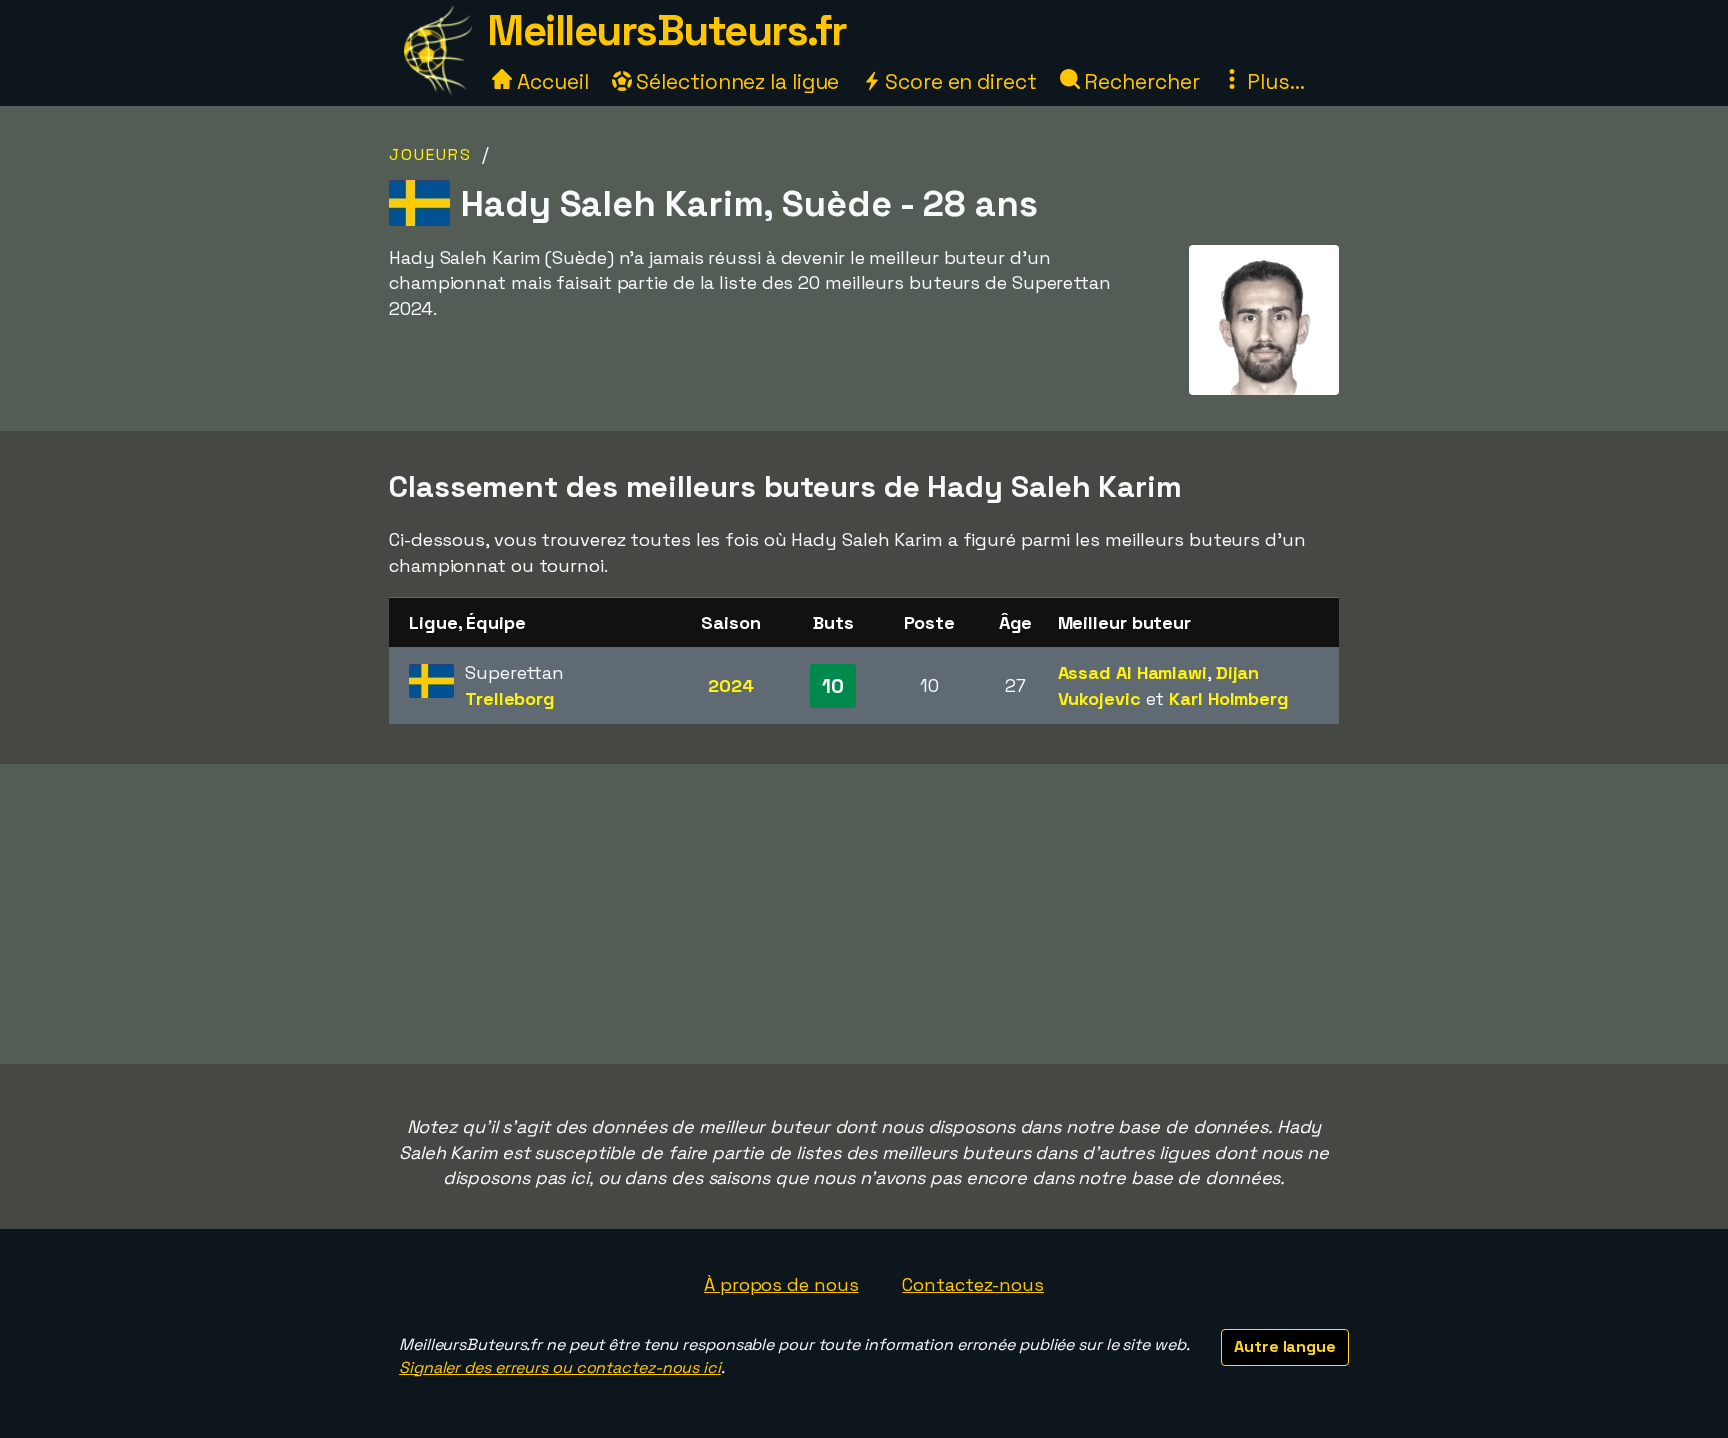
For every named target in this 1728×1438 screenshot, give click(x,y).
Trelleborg (510, 698)
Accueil (550, 81)
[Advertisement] (864, 914)
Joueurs (430, 154)
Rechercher (1140, 81)
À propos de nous (781, 1284)
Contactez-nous (973, 1284)
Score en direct (958, 81)
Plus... (1273, 81)
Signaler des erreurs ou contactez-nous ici (560, 1367)
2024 (731, 685)
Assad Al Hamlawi (1132, 672)
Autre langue (1285, 1346)
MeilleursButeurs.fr (667, 30)
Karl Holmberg (1229, 698)
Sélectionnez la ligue (736, 81)
